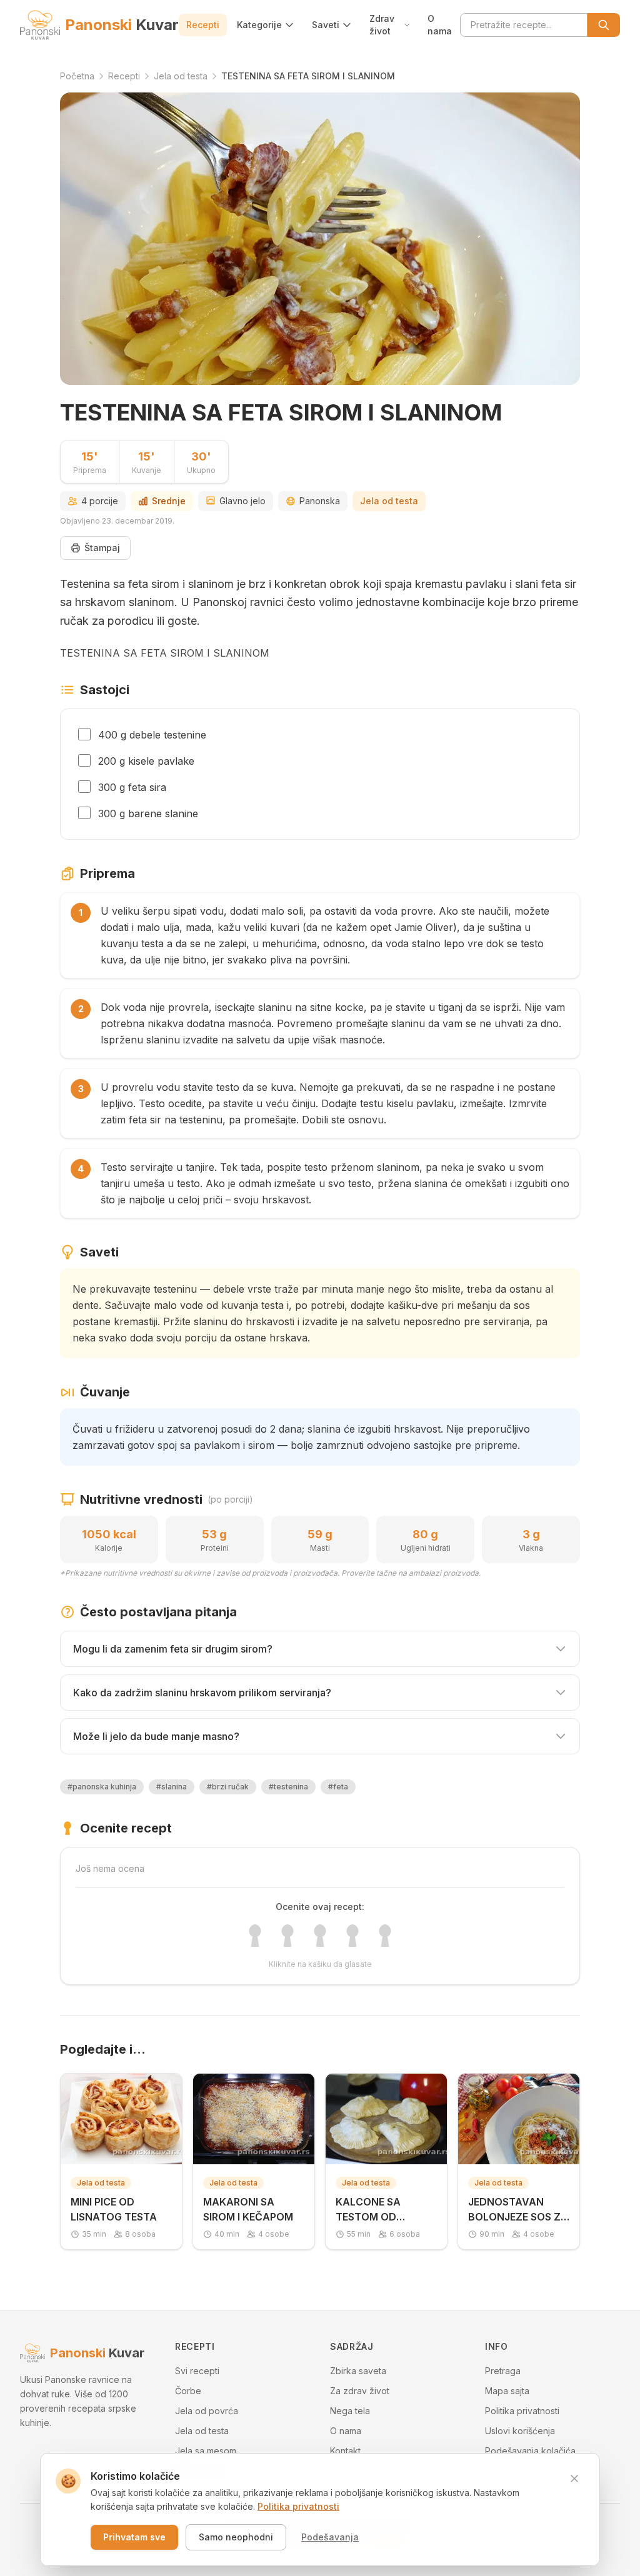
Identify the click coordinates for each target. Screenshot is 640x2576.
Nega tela (350, 2411)
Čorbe (188, 2391)
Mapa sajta (507, 2391)
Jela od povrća (207, 2411)
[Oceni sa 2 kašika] (287, 1936)
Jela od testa (389, 501)
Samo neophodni (236, 2537)
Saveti (326, 25)
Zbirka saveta (358, 2371)
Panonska (320, 501)
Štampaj (102, 548)
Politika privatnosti (522, 2411)
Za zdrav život (360, 2391)
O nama (440, 25)
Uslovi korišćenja (520, 2431)
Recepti (203, 25)
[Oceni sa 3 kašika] (320, 1936)
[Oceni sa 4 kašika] (352, 1936)
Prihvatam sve (134, 2537)
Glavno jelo (242, 501)
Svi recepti (197, 2371)
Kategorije (259, 25)
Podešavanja (330, 2537)
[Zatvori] (574, 2479)
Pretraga (503, 2371)
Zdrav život (382, 25)
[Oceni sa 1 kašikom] (255, 1936)
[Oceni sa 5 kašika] (385, 1936)
